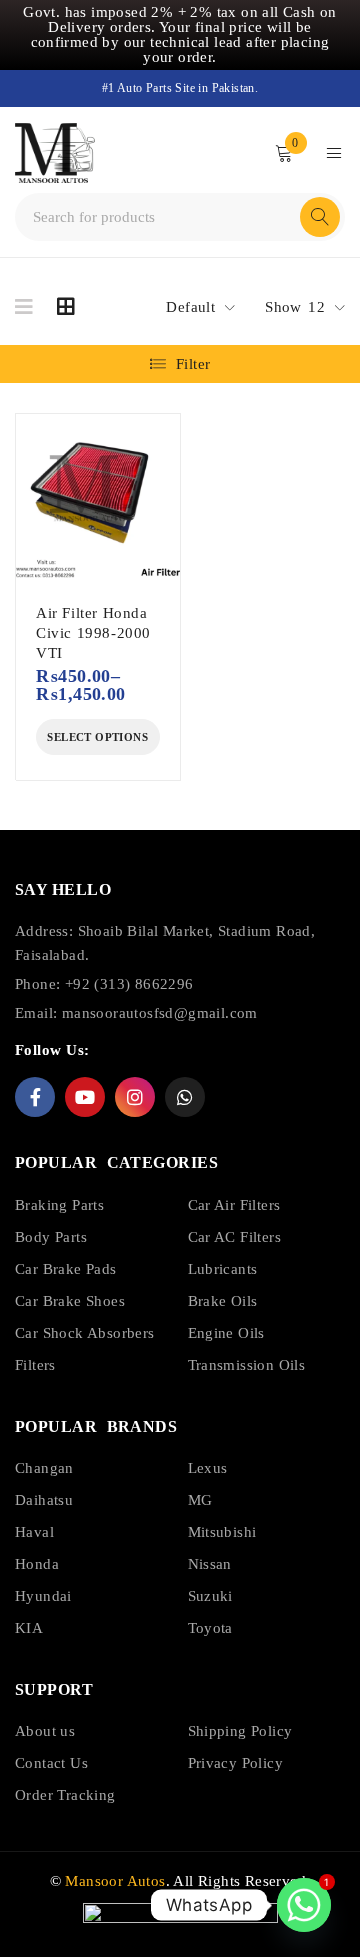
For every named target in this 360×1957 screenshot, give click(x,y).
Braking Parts (59, 1205)
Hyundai (43, 1596)
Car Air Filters (234, 1205)
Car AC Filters (235, 1237)
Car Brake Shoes (70, 1301)
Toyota (210, 1628)
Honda (37, 1564)
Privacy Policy (236, 1763)
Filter (193, 364)
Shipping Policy (240, 1731)
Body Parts (51, 1237)
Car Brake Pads (66, 1269)
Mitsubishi (222, 1532)
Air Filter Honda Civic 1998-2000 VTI (93, 633)
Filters (35, 1365)
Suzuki (210, 1596)
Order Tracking (65, 1795)
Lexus (208, 1468)
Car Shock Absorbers (85, 1333)
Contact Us (51, 1763)
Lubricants (223, 1269)
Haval (34, 1532)
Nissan (210, 1564)
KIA (29, 1628)
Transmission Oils (247, 1365)
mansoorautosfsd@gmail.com (160, 1013)
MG (200, 1500)
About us (45, 1731)
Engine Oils (226, 1333)
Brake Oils (223, 1301)
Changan (44, 1468)
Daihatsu (44, 1500)
